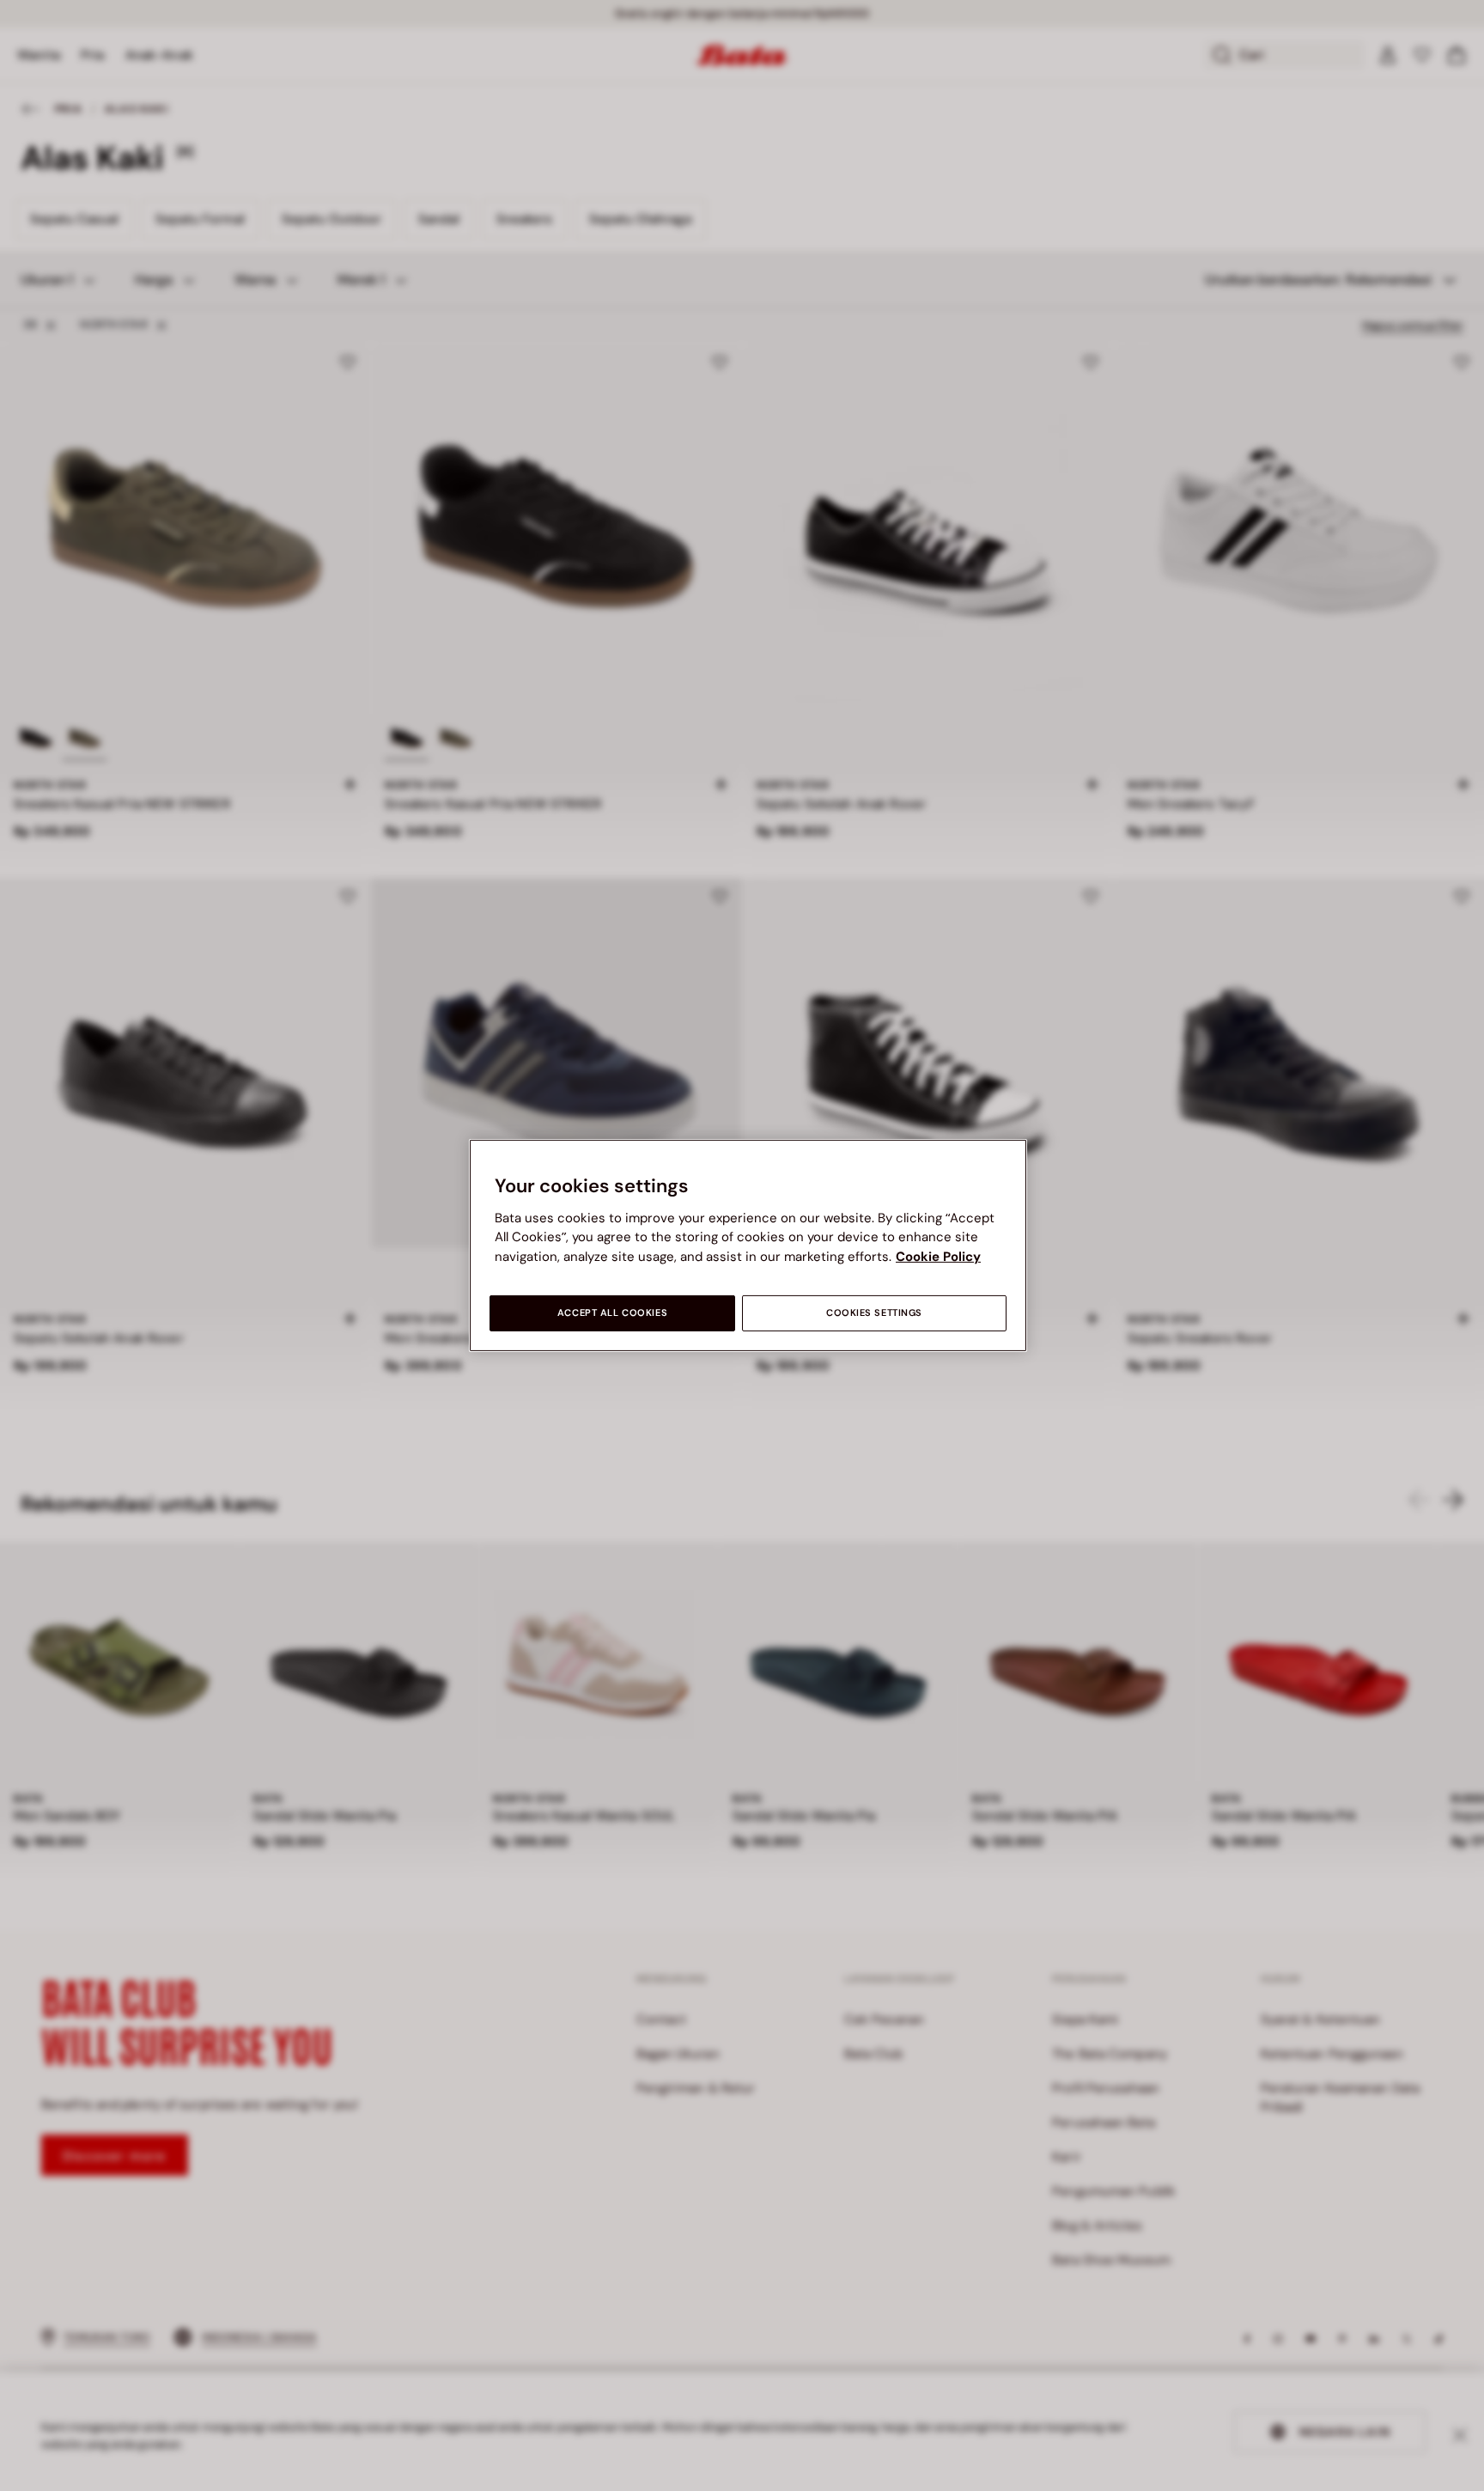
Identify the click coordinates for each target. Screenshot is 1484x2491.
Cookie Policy (938, 1257)
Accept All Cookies (612, 1313)
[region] (748, 1245)
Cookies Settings (874, 1313)
